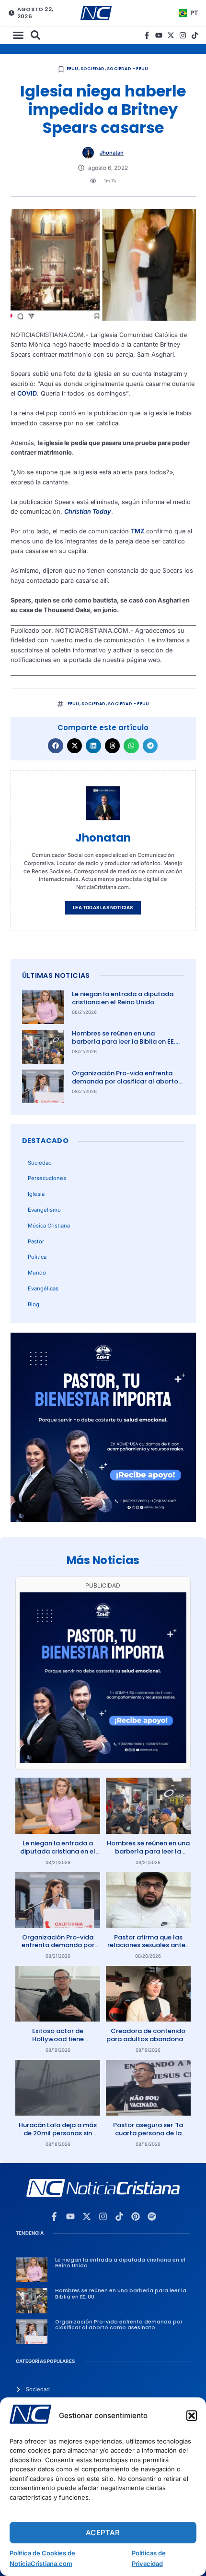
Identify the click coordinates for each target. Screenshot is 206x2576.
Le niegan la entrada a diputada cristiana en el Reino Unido (123, 998)
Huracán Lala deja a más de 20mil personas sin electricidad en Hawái (58, 2133)
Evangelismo (44, 1210)
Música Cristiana (49, 1226)
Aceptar (103, 2533)
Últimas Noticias (56, 975)
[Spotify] (152, 2216)
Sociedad (93, 69)
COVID (27, 393)
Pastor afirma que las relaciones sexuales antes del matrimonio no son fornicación (148, 1950)
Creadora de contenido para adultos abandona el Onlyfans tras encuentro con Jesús (148, 2043)
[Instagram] (183, 35)
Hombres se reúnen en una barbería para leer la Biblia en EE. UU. (124, 1041)
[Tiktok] (195, 35)
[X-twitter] (171, 35)
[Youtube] (159, 35)
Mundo (37, 1273)
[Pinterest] (136, 2216)
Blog (34, 1304)
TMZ (137, 531)
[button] (192, 2416)
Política (37, 1257)
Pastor (36, 1241)
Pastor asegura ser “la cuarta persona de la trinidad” (148, 2133)
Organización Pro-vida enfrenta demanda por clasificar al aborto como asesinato (125, 1081)
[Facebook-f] (147, 35)
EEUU (73, 69)
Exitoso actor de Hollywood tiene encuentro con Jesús (58, 2039)
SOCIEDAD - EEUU (127, 69)
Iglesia (36, 1194)
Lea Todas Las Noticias (103, 908)
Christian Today (88, 512)
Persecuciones (47, 1178)
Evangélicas (43, 1288)
